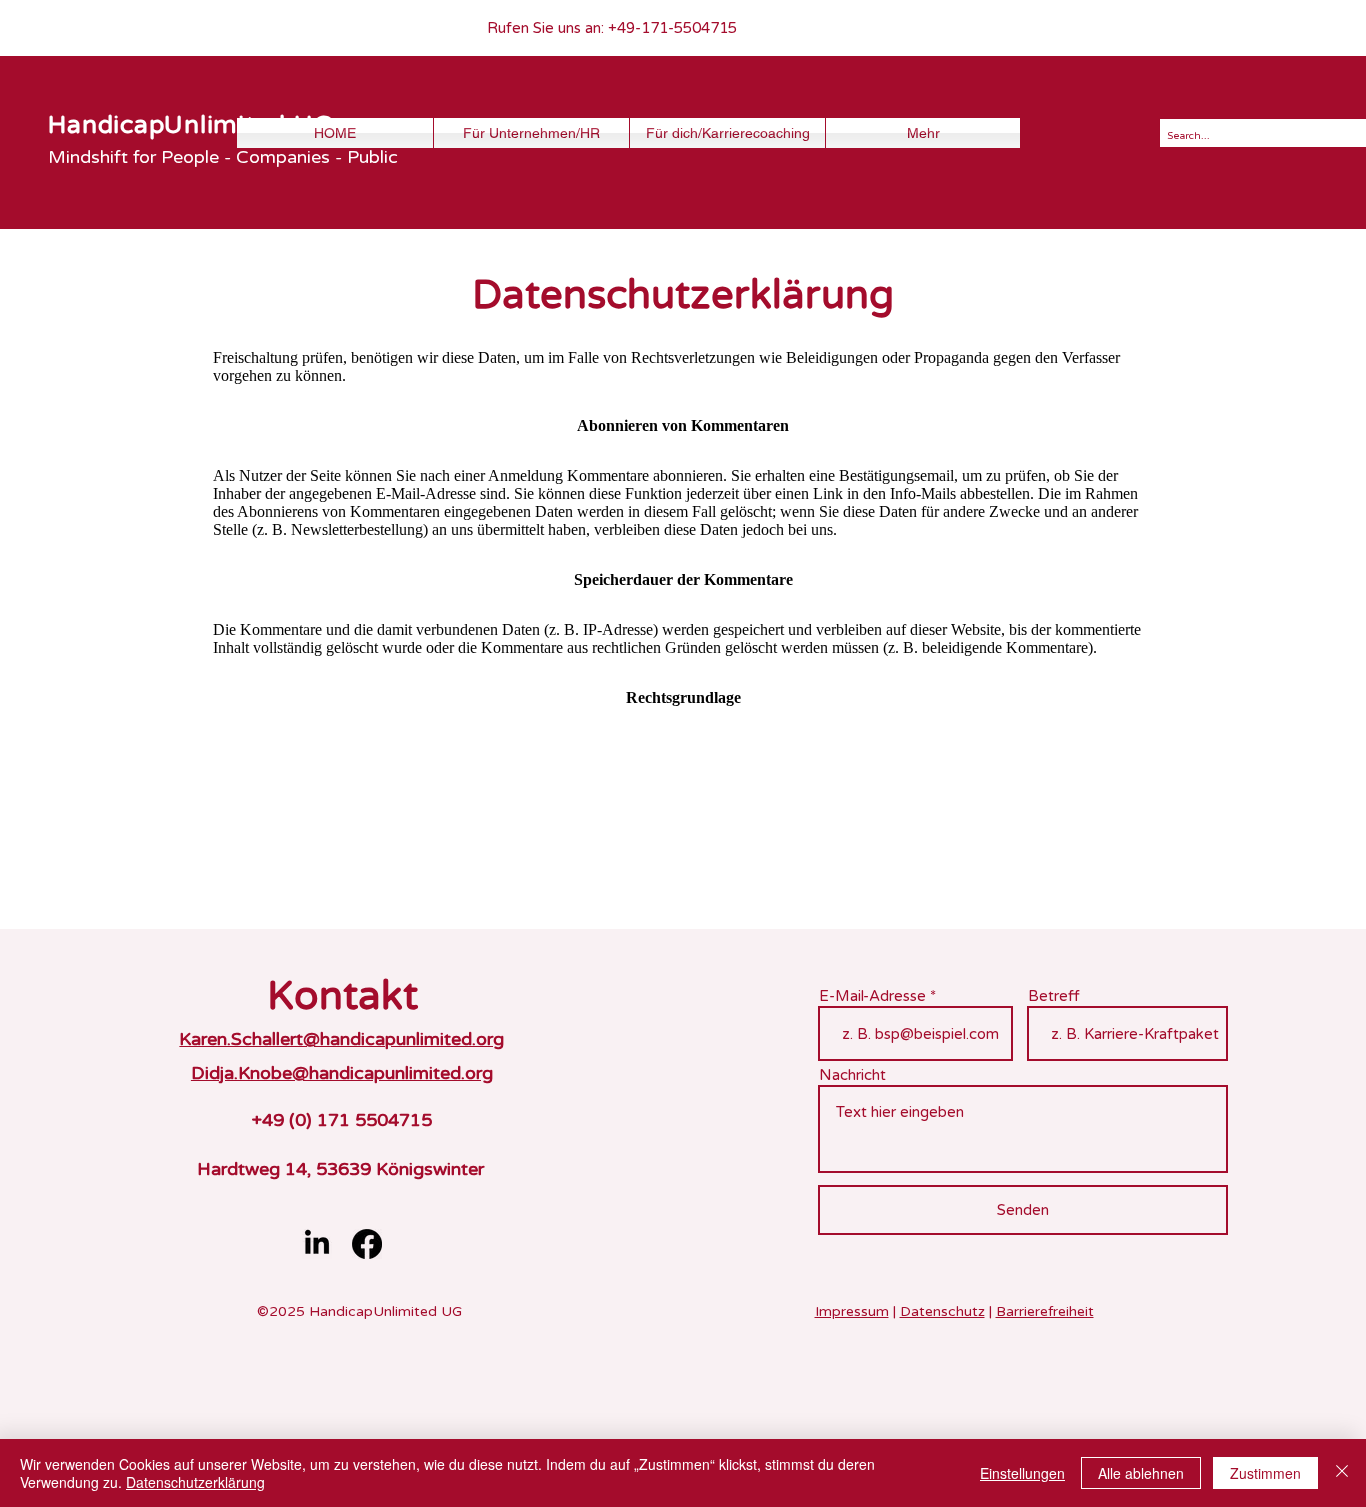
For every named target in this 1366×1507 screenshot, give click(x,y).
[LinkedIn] (317, 1244)
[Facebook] (367, 1244)
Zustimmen (1265, 1473)
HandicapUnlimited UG (190, 125)
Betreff (1054, 996)
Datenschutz (942, 1311)
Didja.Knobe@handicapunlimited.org (342, 1073)
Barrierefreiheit (1045, 1311)
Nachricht (852, 1075)
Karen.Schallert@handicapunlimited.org (341, 1039)
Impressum (852, 1311)
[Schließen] (1342, 1473)
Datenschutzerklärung (195, 1482)
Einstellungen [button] (1022, 1473)
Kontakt (342, 996)
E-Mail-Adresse (872, 996)
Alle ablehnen (1141, 1473)
